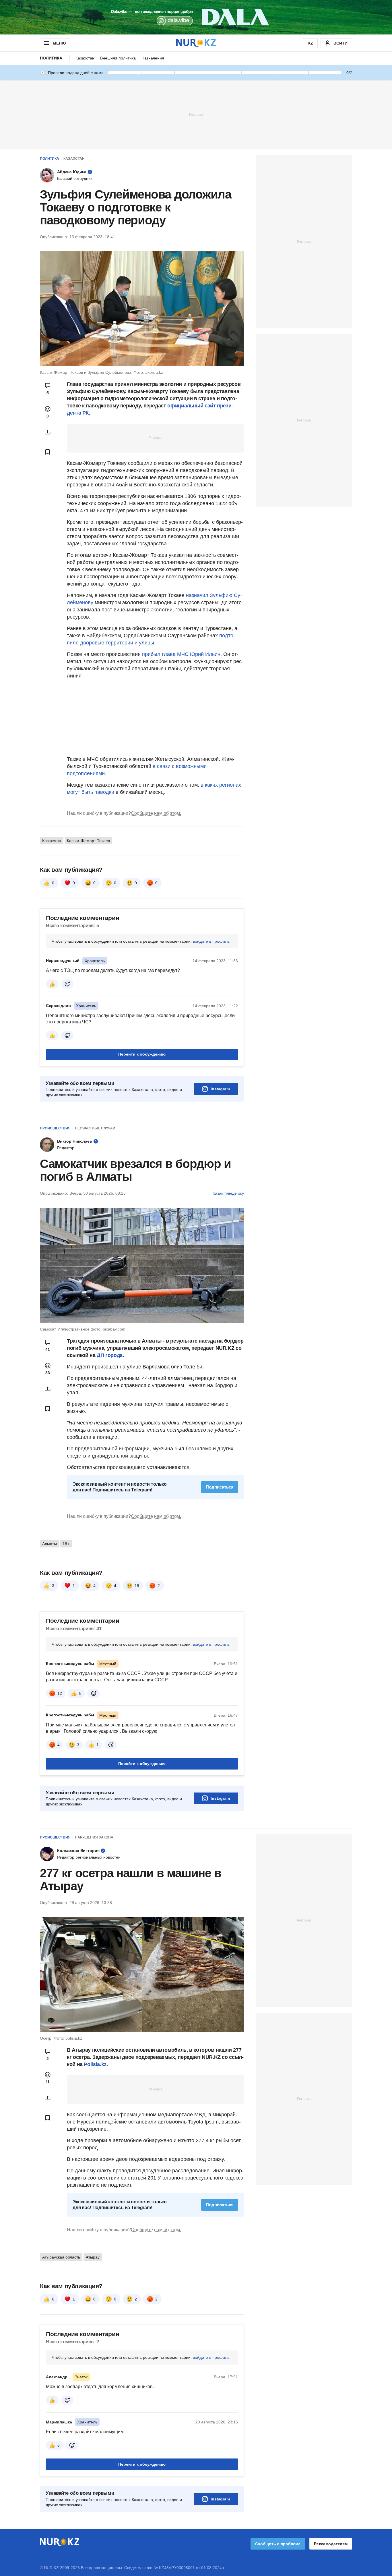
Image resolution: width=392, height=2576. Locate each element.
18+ (66, 1544)
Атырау (93, 2257)
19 (137, 1586)
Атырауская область (61, 2257)
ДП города (110, 1355)
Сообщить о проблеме (278, 2544)
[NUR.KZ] (196, 43)
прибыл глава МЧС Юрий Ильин (181, 654)
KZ (310, 43)
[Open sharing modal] (48, 432)
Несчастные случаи (95, 1128)
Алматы (50, 1544)
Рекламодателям (331, 2544)
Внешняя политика (118, 58)
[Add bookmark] (48, 452)
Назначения (153, 58)
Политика (51, 58)
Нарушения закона (94, 1837)
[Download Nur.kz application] (196, 17)
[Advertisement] (196, 114)
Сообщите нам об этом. (156, 813)
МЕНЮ (59, 43)
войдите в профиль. (212, 941)
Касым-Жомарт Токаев (88, 841)
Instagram (220, 1089)
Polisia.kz (95, 2064)
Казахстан (85, 58)
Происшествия (55, 1128)
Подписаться (220, 1487)
